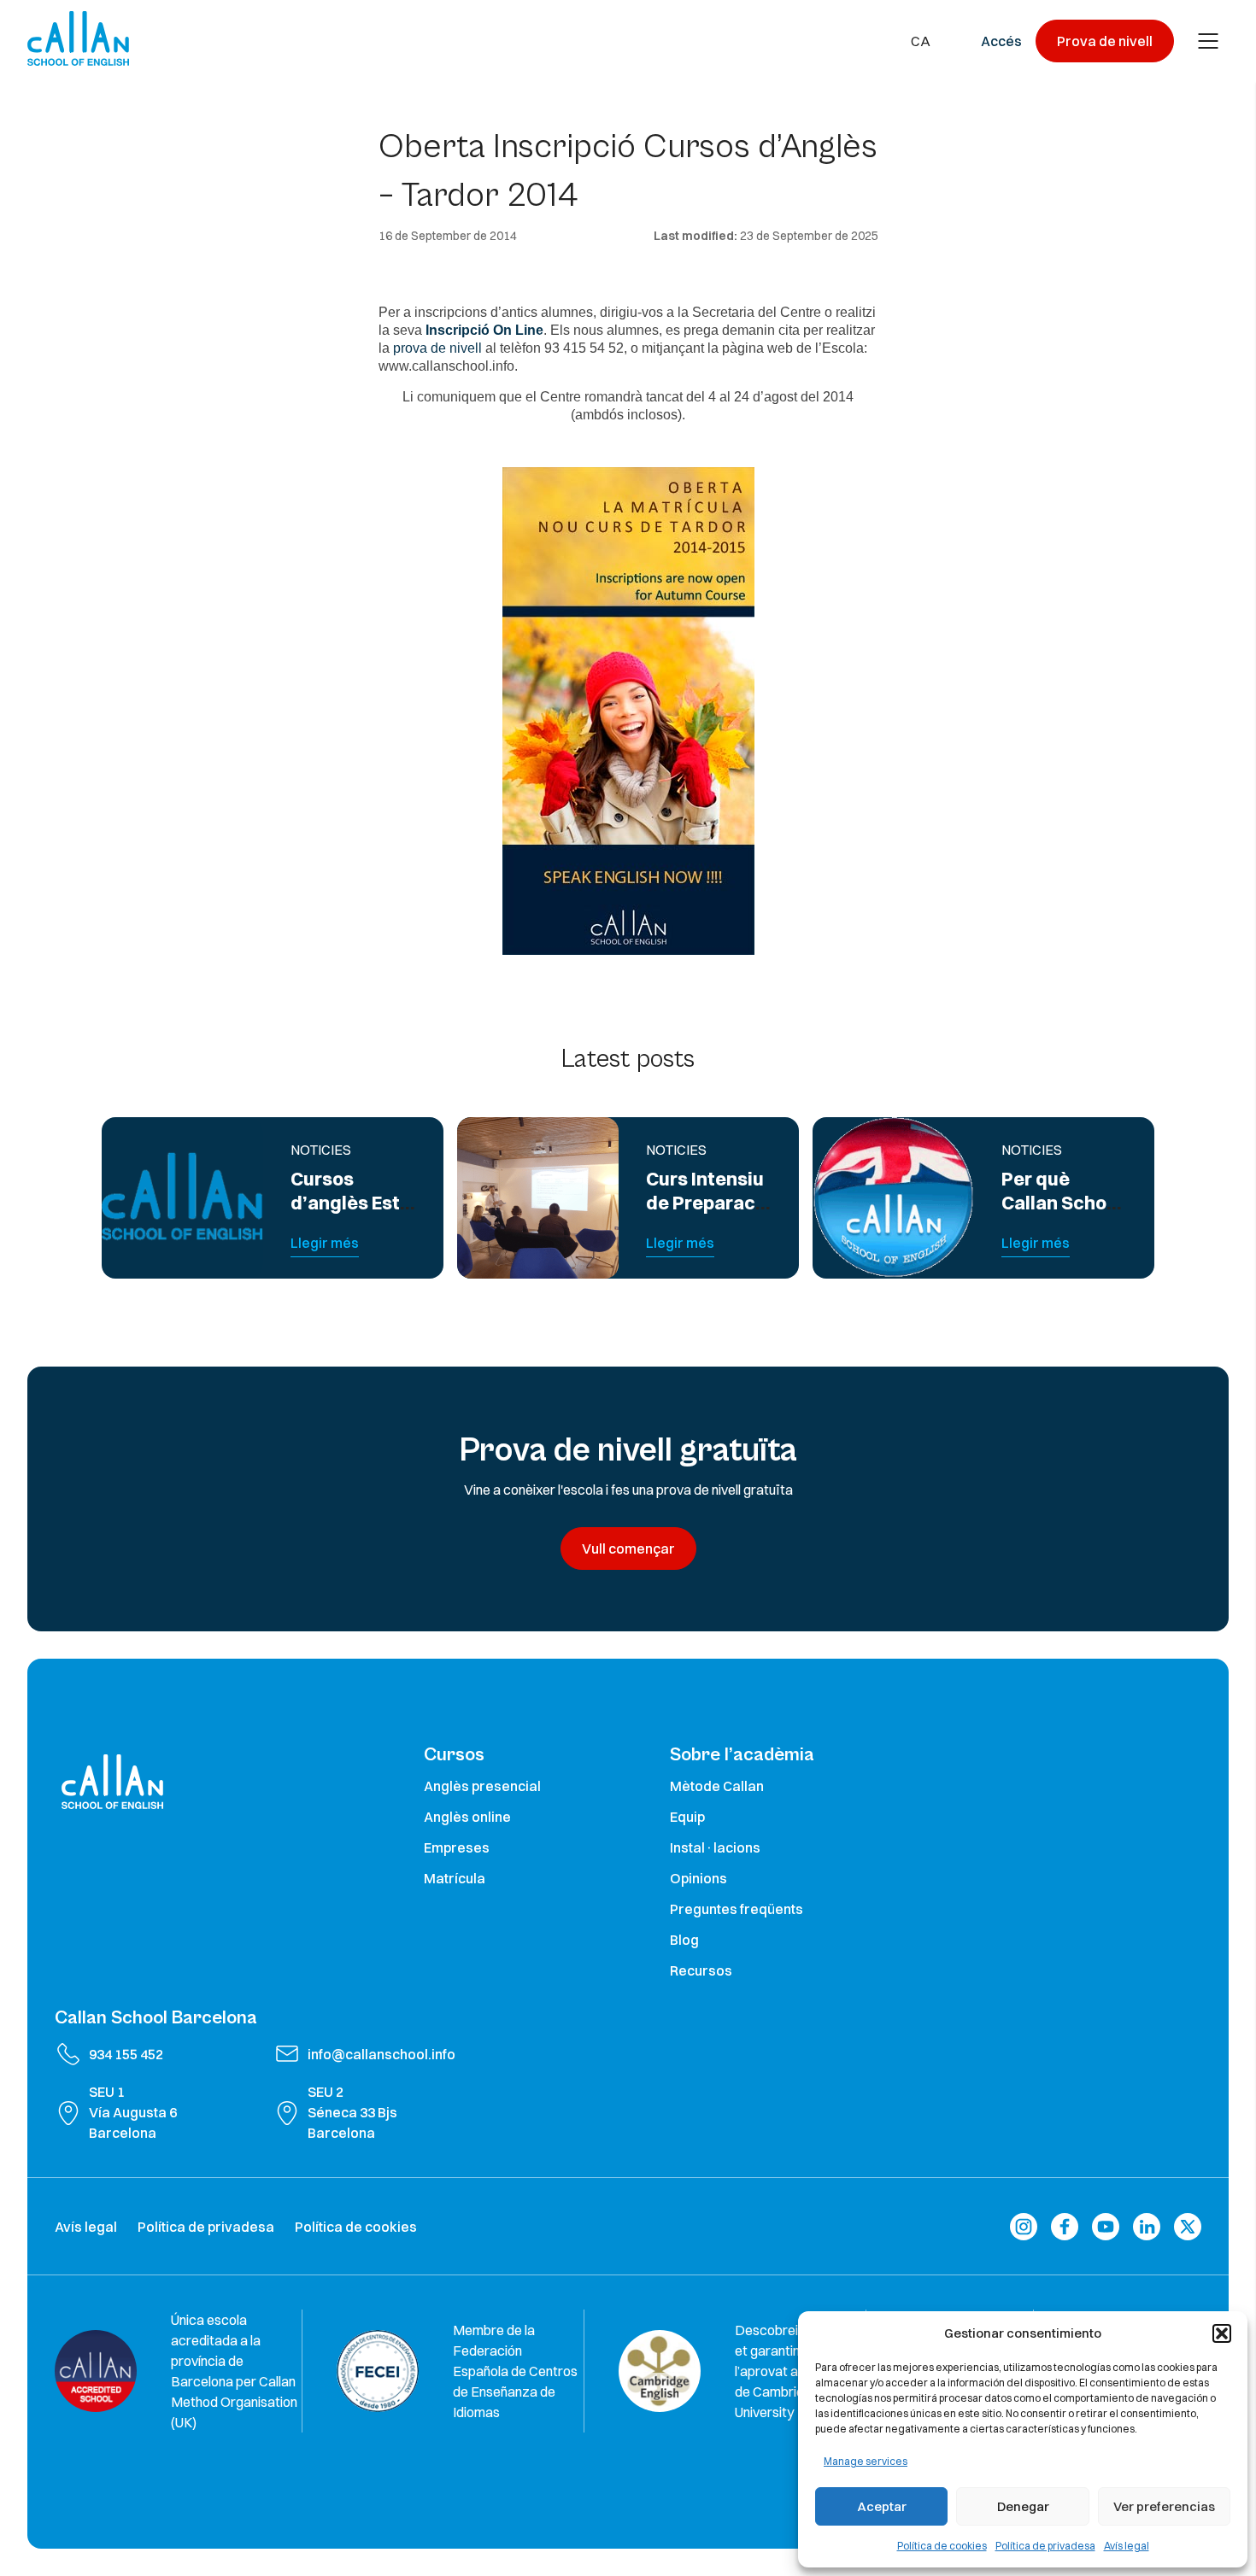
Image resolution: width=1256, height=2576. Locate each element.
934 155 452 (126, 2054)
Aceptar (882, 2506)
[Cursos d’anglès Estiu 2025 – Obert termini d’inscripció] (182, 1198)
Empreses (457, 1847)
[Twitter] (1188, 2226)
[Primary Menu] (1208, 41)
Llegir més (325, 1243)
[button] (1222, 2333)
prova (410, 348)
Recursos (701, 1970)
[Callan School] (78, 38)
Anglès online (467, 1817)
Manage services (866, 2461)
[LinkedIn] (1147, 2226)
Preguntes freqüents (737, 1909)
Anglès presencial (482, 1786)
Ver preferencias (1164, 2506)
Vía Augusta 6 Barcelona (133, 2122)
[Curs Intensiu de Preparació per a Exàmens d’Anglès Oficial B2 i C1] (538, 1198)
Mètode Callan (717, 1786)
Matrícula (455, 1878)
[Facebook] (1065, 2226)
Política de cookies (942, 2546)
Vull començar (628, 1549)
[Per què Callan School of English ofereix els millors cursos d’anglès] (893, 1198)
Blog (684, 1940)
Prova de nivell (1105, 41)
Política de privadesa (1045, 2546)
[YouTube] (1106, 2226)
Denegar (1023, 2506)
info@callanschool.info (381, 2054)
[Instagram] (1024, 2226)
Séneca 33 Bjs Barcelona (352, 2122)
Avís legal (1127, 2546)
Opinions (698, 1878)
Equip (687, 1817)
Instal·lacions (715, 1847)
